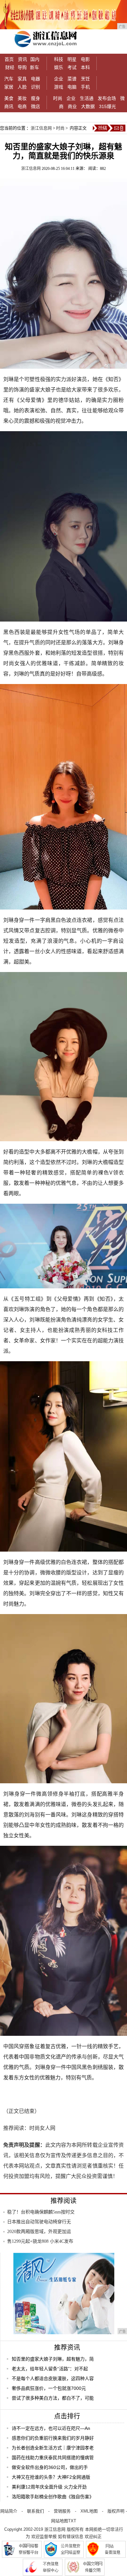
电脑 (72, 87)
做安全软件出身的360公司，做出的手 (50, 2467)
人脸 (22, 87)
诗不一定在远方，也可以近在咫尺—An (51, 2428)
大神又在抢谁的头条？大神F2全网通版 (51, 2477)
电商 (22, 106)
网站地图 (60, 2521)
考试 (72, 67)
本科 (85, 67)
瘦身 (35, 98)
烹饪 (85, 79)
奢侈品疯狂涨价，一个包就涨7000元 (49, 2388)
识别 (35, 87)
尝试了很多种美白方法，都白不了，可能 (53, 2398)
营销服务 (62, 2511)
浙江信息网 (41, 128)
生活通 (87, 98)
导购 (22, 67)
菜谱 (72, 79)
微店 (35, 106)
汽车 (9, 79)
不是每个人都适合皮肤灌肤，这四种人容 (53, 2378)
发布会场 (107, 98)
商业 (72, 106)
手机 (85, 87)
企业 (59, 79)
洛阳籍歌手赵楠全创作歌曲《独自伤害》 (53, 2497)
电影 (85, 59)
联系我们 (35, 2511)
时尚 (58, 98)
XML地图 (89, 2511)
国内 (35, 59)
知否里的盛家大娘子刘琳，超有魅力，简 (53, 2359)
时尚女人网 (42, 2128)
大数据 (88, 106)
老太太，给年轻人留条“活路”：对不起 (50, 2369)
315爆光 (107, 106)
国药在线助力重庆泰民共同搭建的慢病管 (53, 2458)
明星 (72, 59)
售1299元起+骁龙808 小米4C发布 (40, 2241)
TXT (72, 2521)
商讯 (9, 106)
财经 (10, 67)
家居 (9, 87)
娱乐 (59, 67)
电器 (35, 79)
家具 (22, 79)
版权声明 (116, 2511)
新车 (35, 67)
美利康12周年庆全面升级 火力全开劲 (49, 2487)
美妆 (22, 98)
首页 (9, 59)
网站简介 (9, 2511)
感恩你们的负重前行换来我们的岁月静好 (53, 2438)
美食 (9, 98)
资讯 (22, 59)
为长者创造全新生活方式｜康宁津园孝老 (53, 2448)
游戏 (59, 87)
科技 (59, 59)
